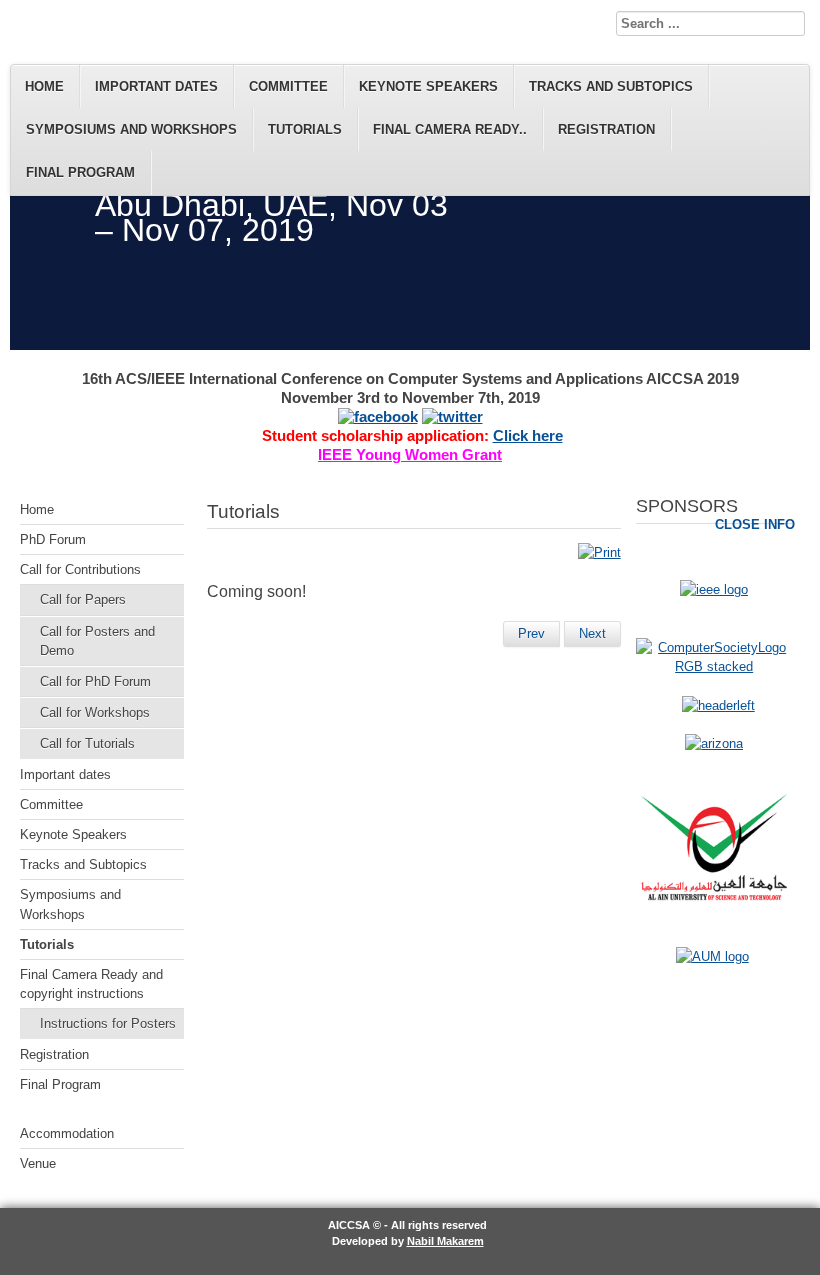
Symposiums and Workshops (131, 129)
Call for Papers (83, 599)
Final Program (80, 172)
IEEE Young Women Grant (410, 455)
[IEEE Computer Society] (714, 666)
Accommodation (67, 1133)
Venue (38, 1163)
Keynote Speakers (428, 86)
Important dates (156, 86)
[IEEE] (714, 589)
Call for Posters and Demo (97, 641)
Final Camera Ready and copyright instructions (91, 984)
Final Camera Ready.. (450, 129)
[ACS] (718, 705)
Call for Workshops (95, 712)
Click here (528, 436)
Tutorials (305, 129)
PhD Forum (53, 539)
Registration (606, 129)
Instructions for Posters (108, 1023)
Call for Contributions (80, 569)
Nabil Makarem (445, 1241)
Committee (288, 86)
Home (44, 86)
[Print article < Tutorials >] (599, 552)
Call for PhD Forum (95, 681)
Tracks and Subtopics (611, 86)
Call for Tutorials (87, 743)
